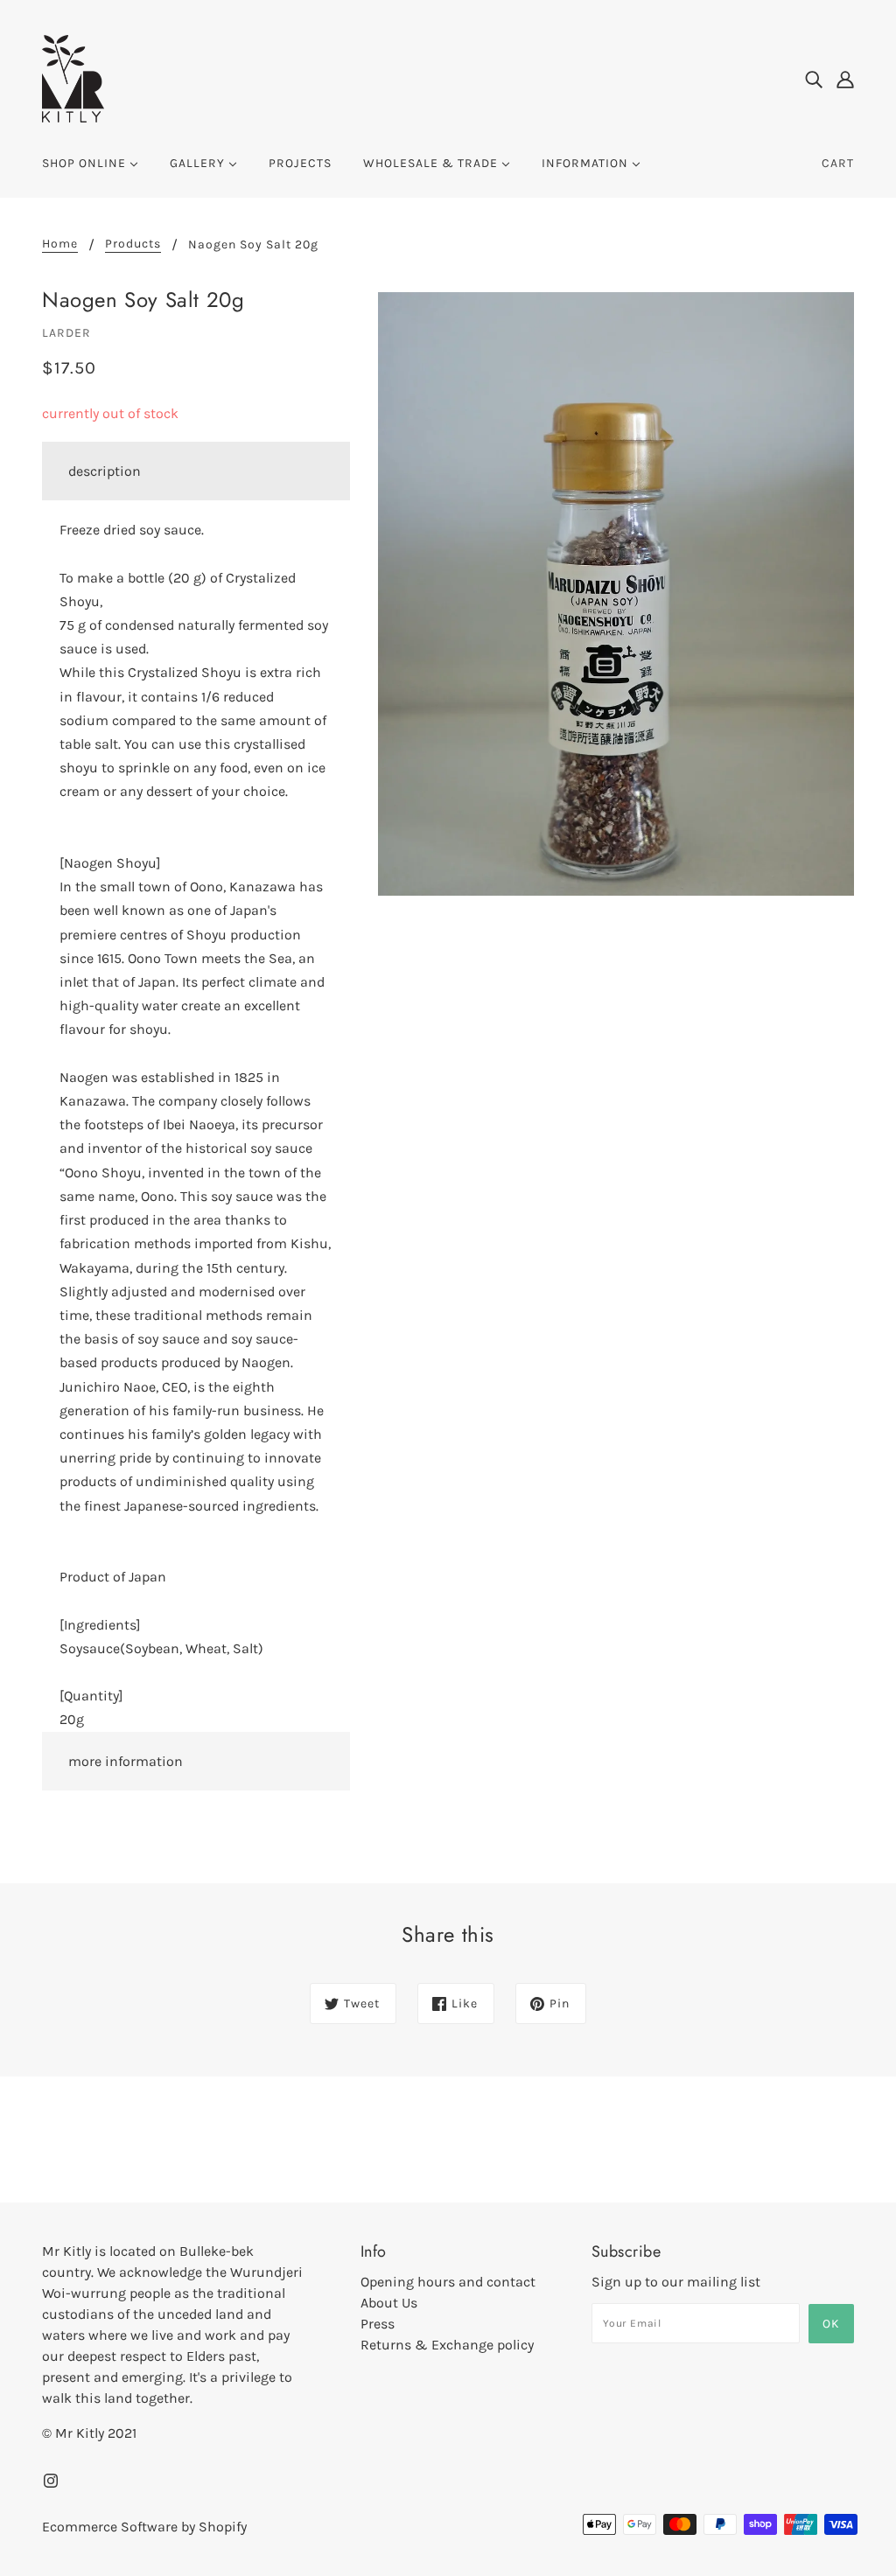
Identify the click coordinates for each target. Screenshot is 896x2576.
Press (378, 2324)
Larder (66, 333)
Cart (838, 163)
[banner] (73, 77)
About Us (389, 2303)
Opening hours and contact (448, 2282)
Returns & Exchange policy (447, 2345)
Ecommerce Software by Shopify (144, 2527)
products (133, 244)
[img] (814, 79)
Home (60, 244)
